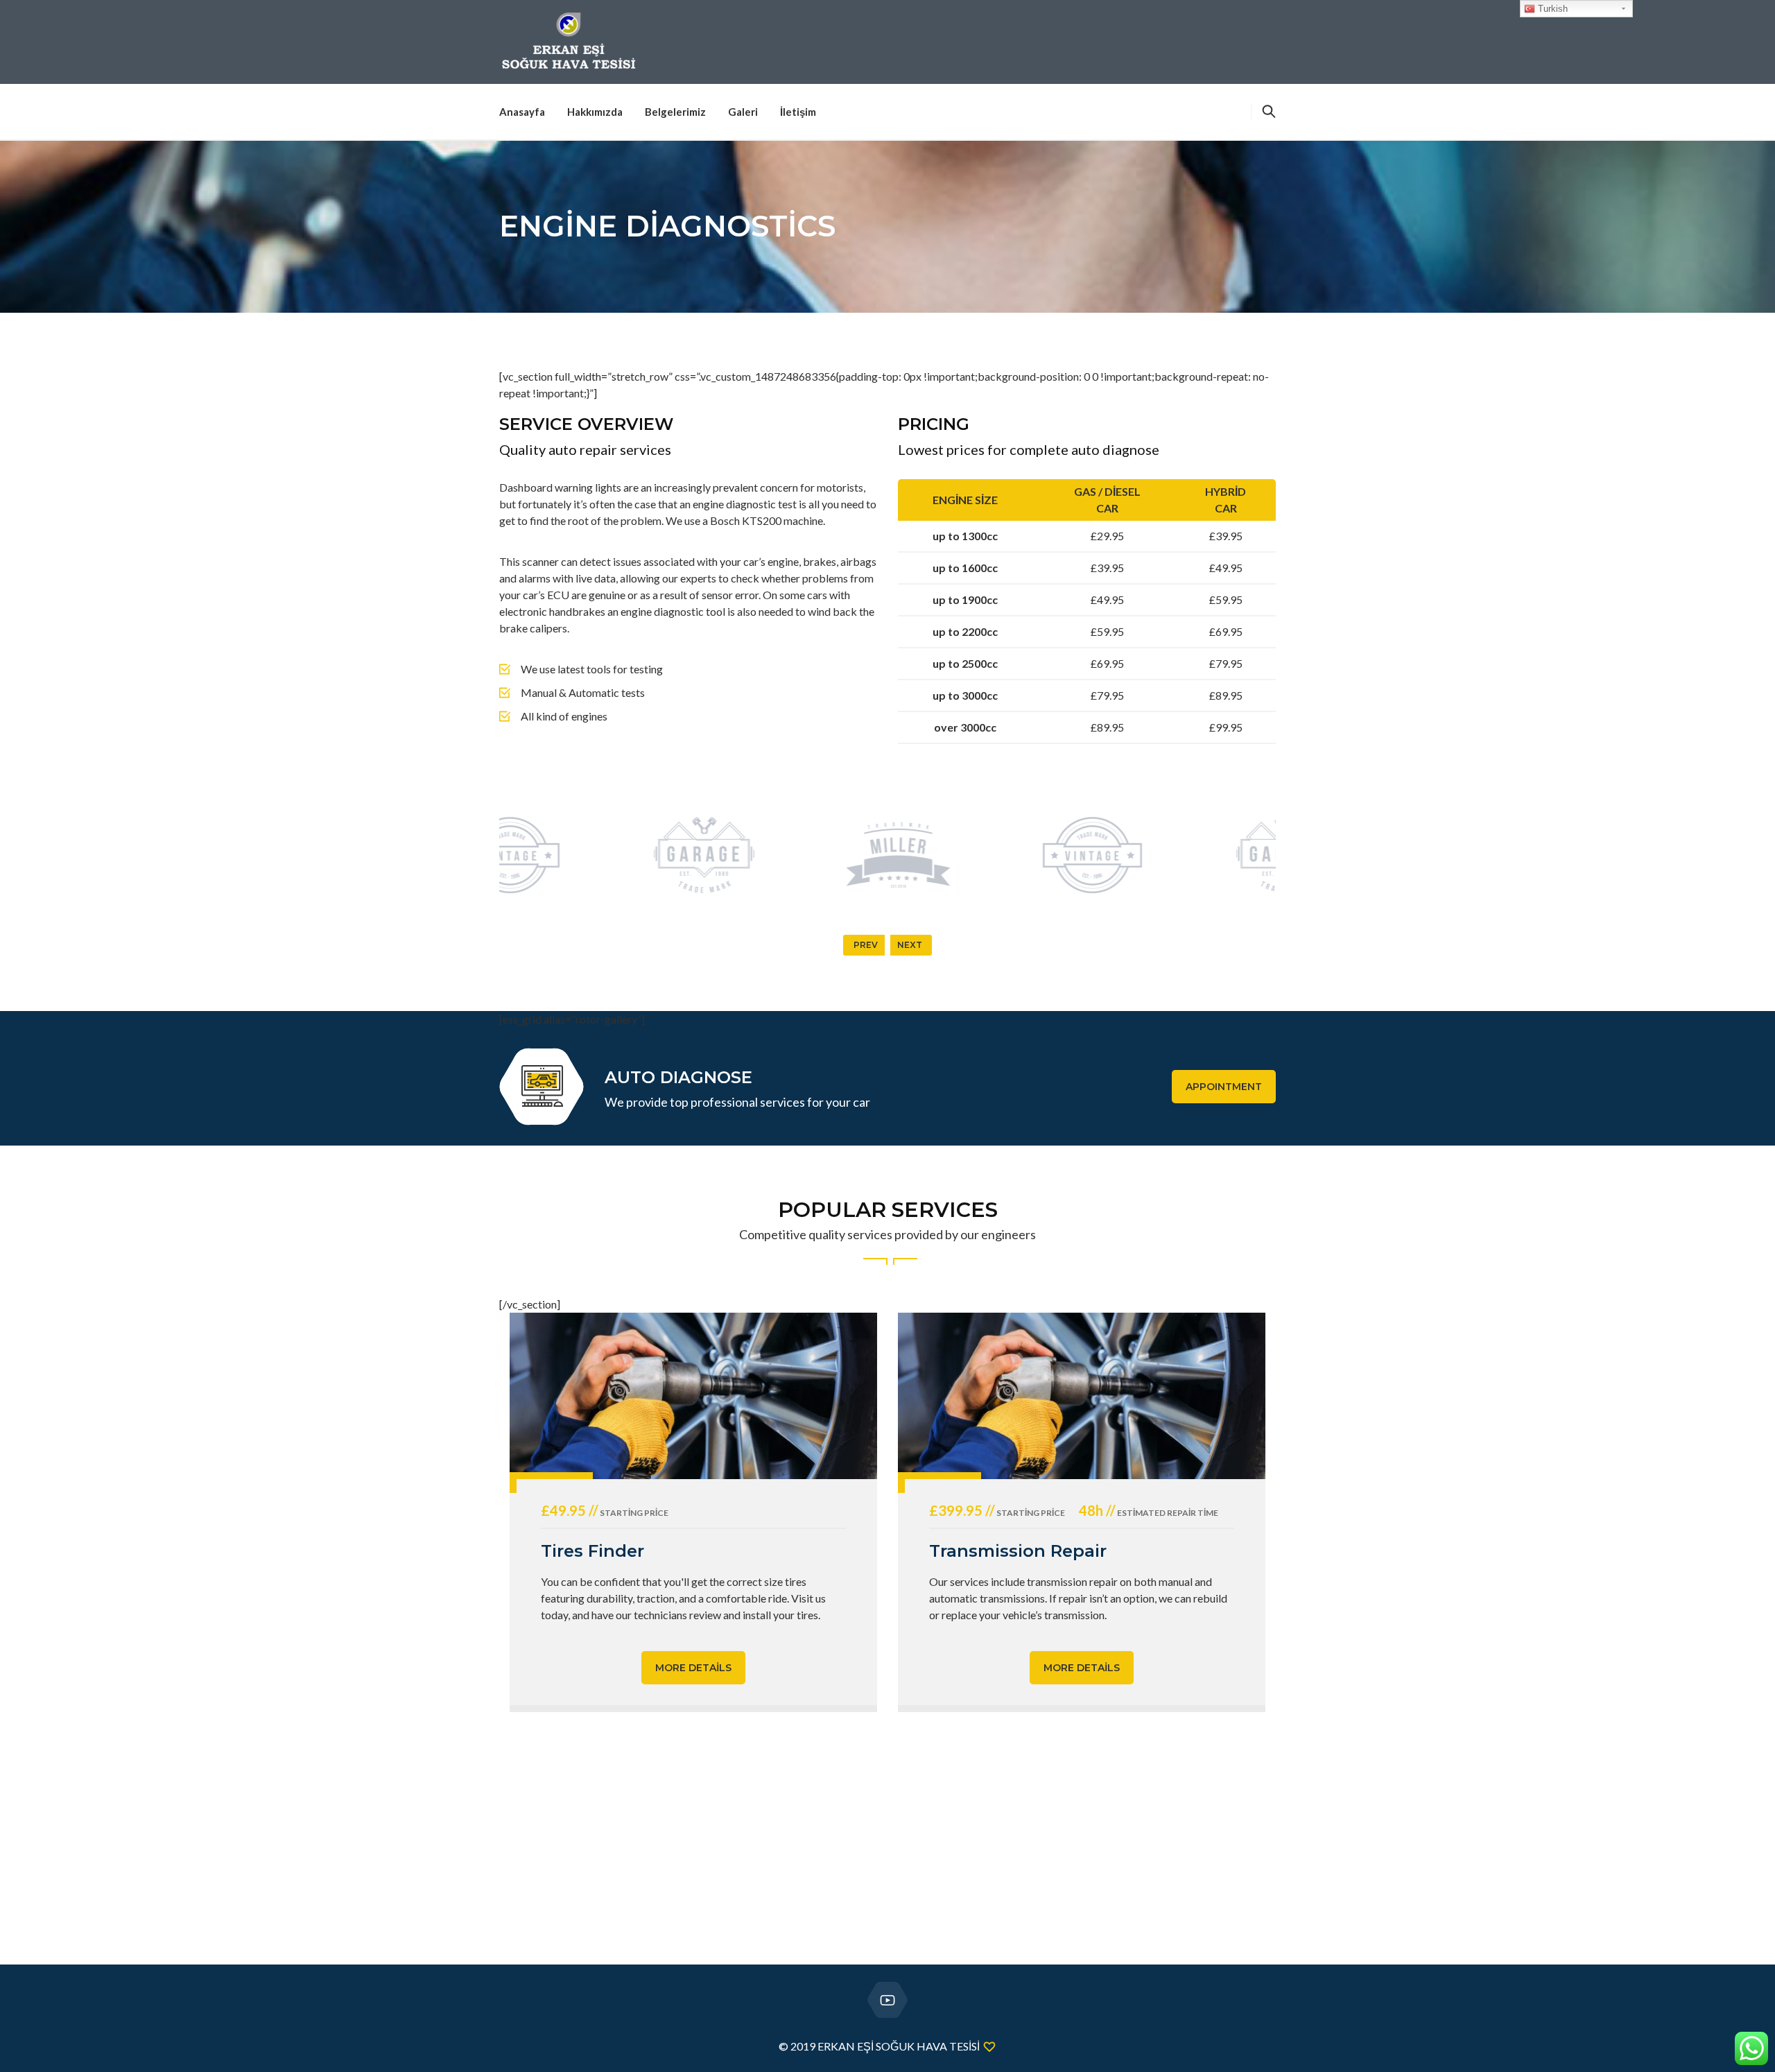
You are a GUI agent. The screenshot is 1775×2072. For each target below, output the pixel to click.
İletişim (798, 112)
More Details (693, 1668)
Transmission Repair (1018, 1551)
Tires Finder (592, 1551)
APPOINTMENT (1224, 1087)
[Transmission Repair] (1082, 1396)
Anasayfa (522, 112)
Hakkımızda (595, 112)
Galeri (743, 112)
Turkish (1551, 9)
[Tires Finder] (693, 1396)
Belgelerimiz (675, 112)
